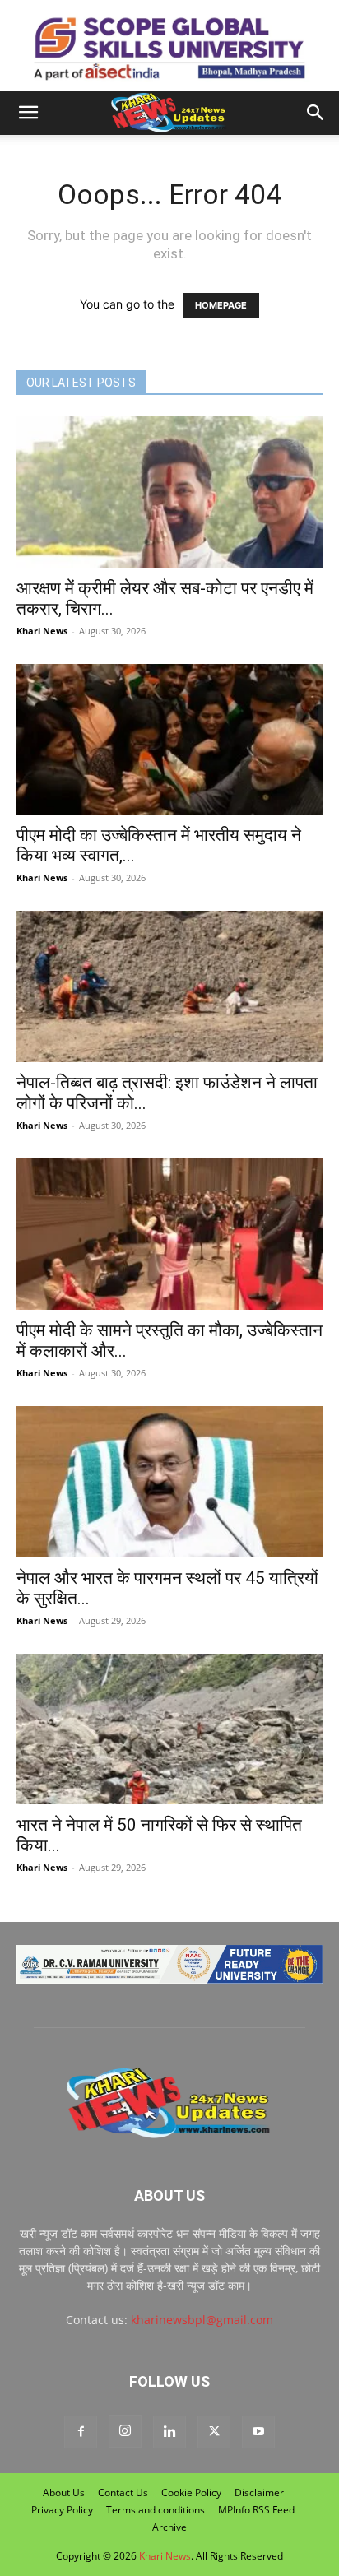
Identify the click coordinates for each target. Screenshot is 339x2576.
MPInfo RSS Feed (256, 2510)
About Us (64, 2492)
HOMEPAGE (221, 305)
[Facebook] (81, 2432)
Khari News (42, 631)
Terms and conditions (156, 2510)
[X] (214, 2432)
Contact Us (123, 2492)
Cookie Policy (191, 2492)
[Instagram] (125, 2431)
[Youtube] (258, 2432)
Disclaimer (259, 2492)
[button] (28, 113)
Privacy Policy (62, 2510)
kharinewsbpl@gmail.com (202, 2320)
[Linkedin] (169, 2432)
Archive (169, 2527)
